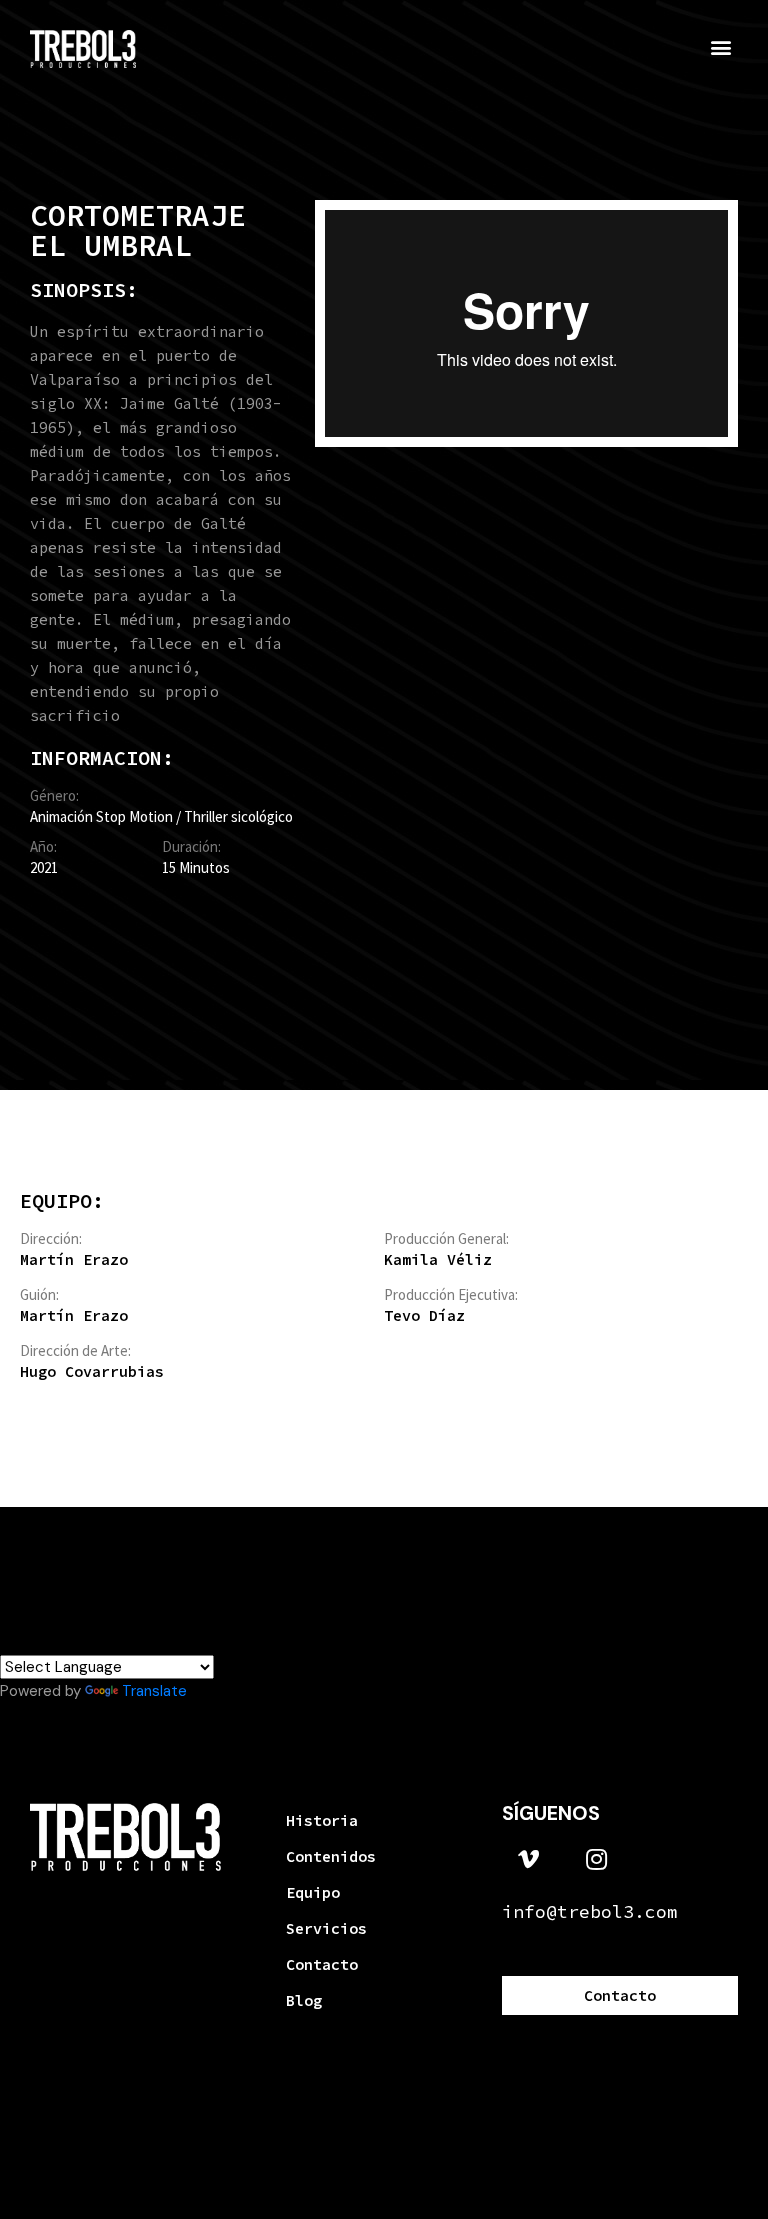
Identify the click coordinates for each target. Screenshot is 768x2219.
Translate (154, 1691)
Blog (304, 2000)
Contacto (322, 1964)
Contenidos (331, 1856)
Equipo (313, 1892)
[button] (721, 46)
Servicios (326, 1928)
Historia (322, 1820)
